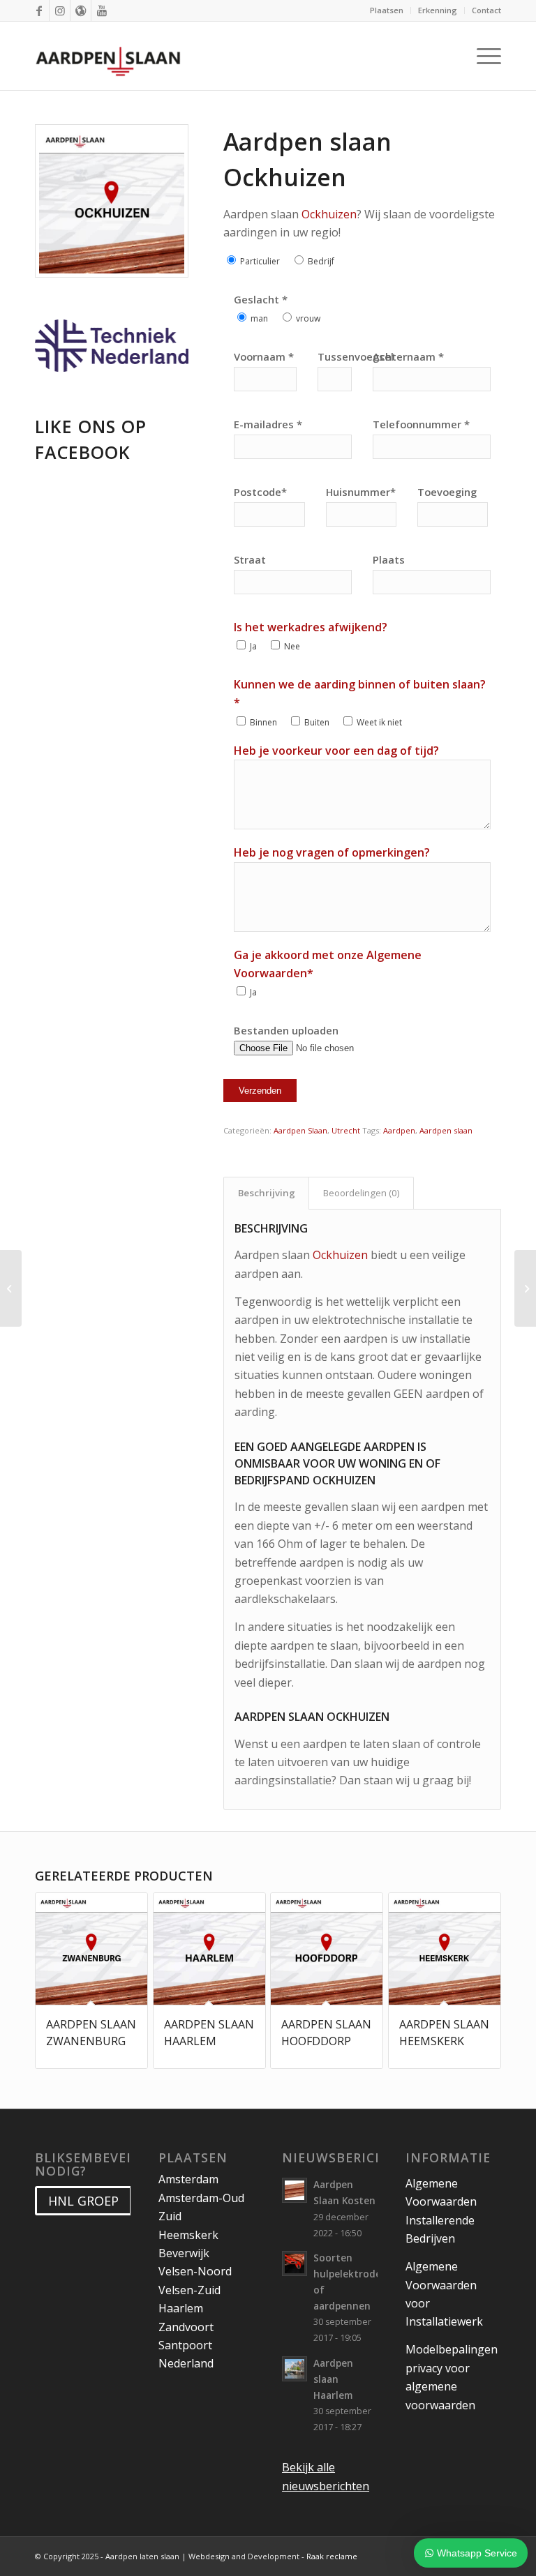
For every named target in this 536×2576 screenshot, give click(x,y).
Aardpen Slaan (300, 1130)
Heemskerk (188, 2235)
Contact (486, 10)
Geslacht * (261, 299)
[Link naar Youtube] (102, 10)
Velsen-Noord (195, 2271)
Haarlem (181, 2308)
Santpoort (185, 2345)
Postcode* (260, 492)
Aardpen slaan (446, 1130)
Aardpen (399, 1130)
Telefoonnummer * (421, 424)
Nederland (186, 2363)
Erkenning (438, 10)
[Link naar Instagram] (60, 10)
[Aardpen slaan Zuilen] (11, 1288)
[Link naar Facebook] (39, 10)
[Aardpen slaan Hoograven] (525, 1288)
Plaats (389, 559)
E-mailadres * (268, 424)
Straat (250, 559)
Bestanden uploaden (286, 1030)
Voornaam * (264, 356)
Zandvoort (186, 2327)
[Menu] (485, 56)
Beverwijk (184, 2253)
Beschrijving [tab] (267, 1193)
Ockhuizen (329, 214)
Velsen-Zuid (189, 2290)
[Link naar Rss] (81, 10)
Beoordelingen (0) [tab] (362, 1193)
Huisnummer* (361, 492)
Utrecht (346, 1130)
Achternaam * (408, 356)
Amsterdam (188, 2179)
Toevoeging (447, 492)
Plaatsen (387, 10)
